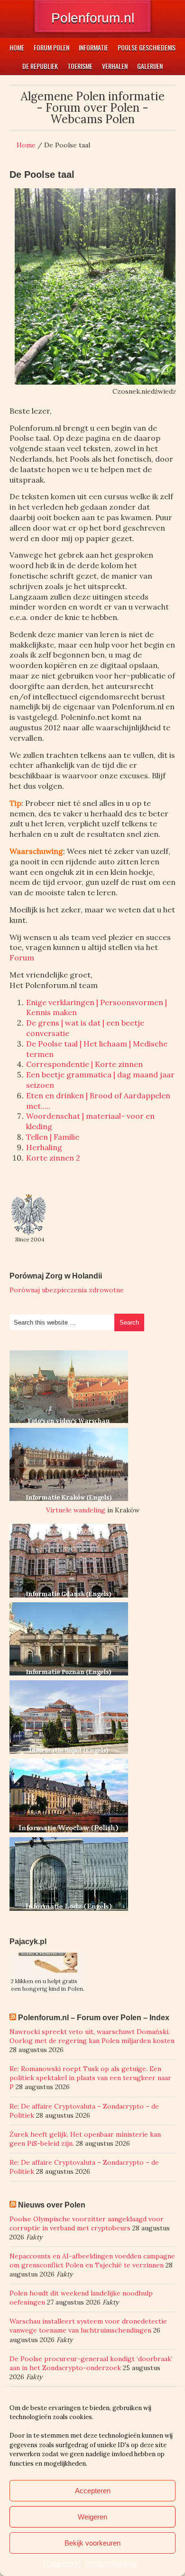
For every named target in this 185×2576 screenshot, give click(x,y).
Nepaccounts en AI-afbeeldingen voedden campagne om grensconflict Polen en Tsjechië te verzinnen (92, 2261)
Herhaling (44, 1147)
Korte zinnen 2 (53, 1158)
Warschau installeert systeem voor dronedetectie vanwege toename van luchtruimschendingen (88, 2326)
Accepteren (93, 2491)
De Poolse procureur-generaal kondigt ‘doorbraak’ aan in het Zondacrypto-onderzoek (91, 2363)
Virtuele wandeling (76, 1510)
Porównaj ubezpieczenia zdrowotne (67, 1290)
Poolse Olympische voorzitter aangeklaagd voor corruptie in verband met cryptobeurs (87, 2223)
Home (26, 145)
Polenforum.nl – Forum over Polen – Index (94, 2018)
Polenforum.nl (93, 18)
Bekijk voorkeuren (92, 2543)
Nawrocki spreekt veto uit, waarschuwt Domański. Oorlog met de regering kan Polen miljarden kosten (92, 2036)
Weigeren (92, 2517)
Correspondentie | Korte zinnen (84, 1064)
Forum (22, 958)
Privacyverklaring (111, 2564)
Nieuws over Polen (52, 2205)
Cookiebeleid (62, 2564)
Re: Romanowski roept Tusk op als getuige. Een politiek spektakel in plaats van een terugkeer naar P (90, 2078)
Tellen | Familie (53, 1137)
